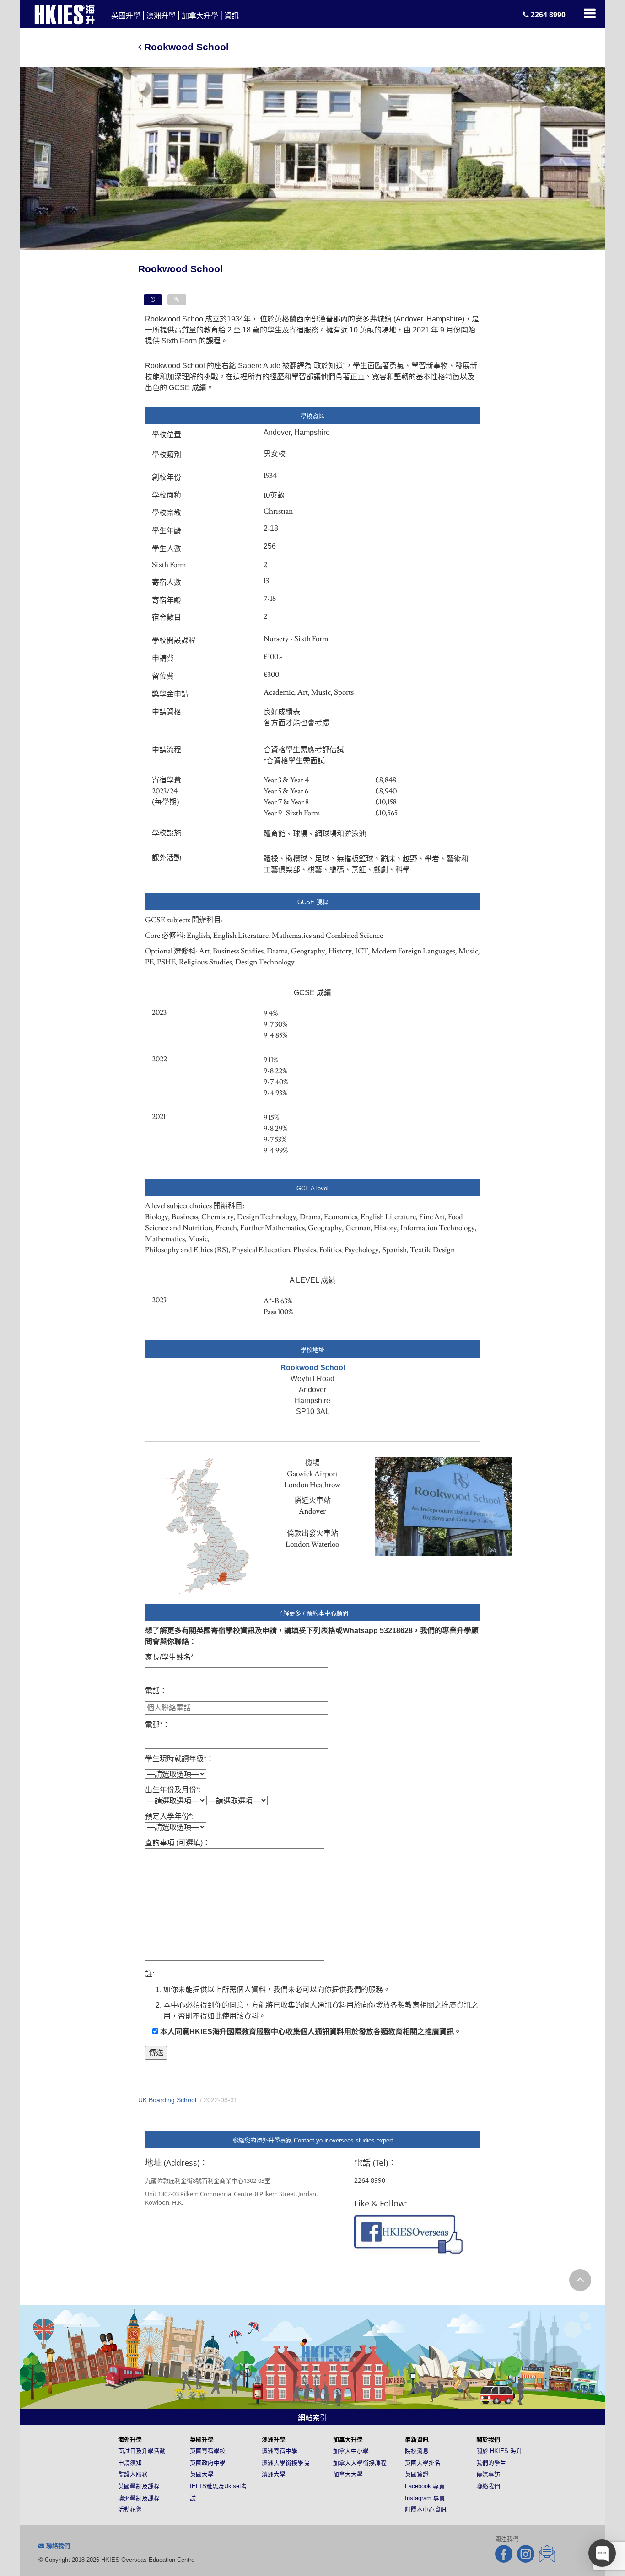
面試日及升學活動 (142, 2451)
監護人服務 (133, 2474)
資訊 (232, 16)
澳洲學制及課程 (139, 2498)
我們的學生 (491, 2463)
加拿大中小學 (351, 2451)
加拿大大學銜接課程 (360, 2463)
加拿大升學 (200, 16)
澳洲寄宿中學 (280, 2451)
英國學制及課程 (139, 2486)
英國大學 (202, 2474)
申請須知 (130, 2463)
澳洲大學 (274, 2474)
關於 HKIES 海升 (499, 2451)
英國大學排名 (423, 2463)
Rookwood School (185, 47)
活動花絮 (130, 2509)
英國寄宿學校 (208, 2451)
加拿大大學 (348, 2474)
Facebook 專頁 (425, 2486)
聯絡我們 (488, 2486)
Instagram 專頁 (425, 2498)
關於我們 (488, 2439)
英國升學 (126, 16)
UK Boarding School (167, 2100)
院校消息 (417, 2451)
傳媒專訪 (488, 2474)
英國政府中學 (208, 2463)
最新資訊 (417, 2439)
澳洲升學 (161, 16)
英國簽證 (417, 2474)
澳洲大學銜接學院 (286, 2463)
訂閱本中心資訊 (426, 2509)
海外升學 (130, 2439)
